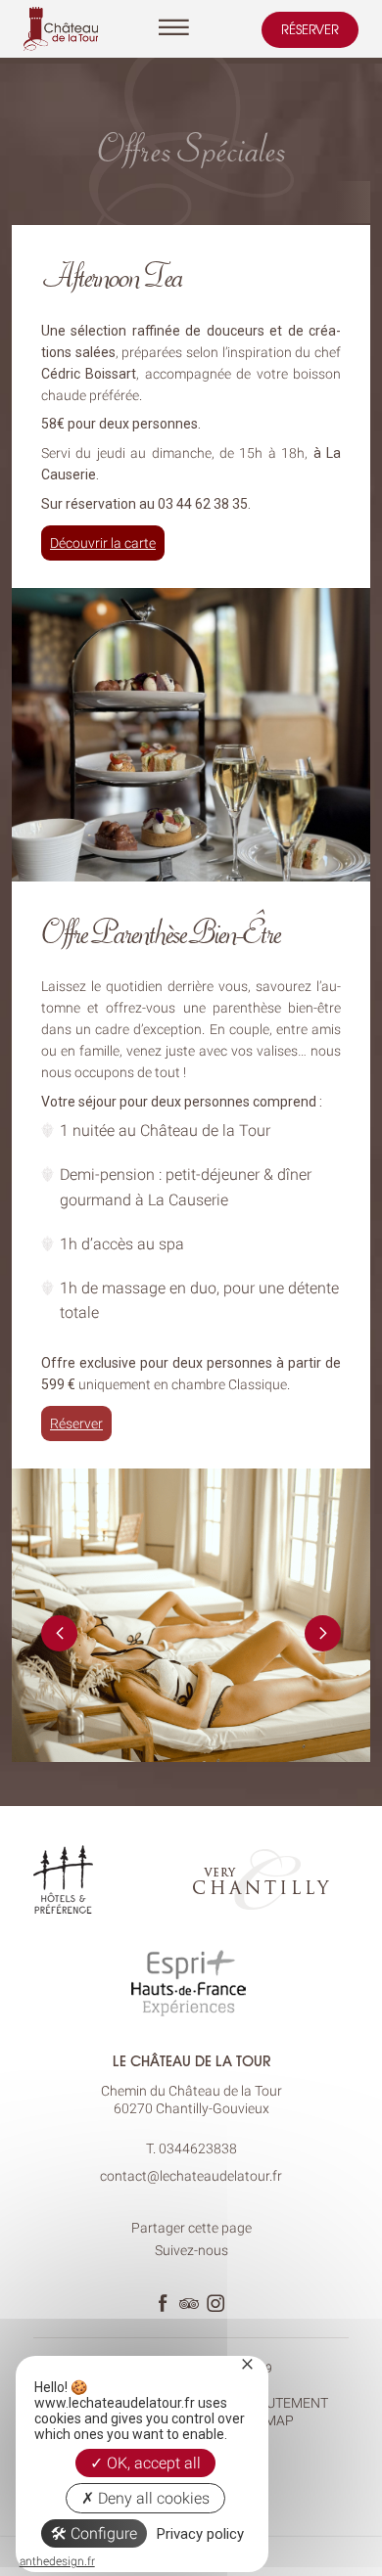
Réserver (310, 29)
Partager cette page (191, 2228)
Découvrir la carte (103, 543)
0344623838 (198, 2148)
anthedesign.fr (57, 2562)
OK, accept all (152, 2463)
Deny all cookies (152, 2498)
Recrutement (280, 2403)
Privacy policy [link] (200, 2534)
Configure (102, 2533)
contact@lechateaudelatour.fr (191, 2176)
